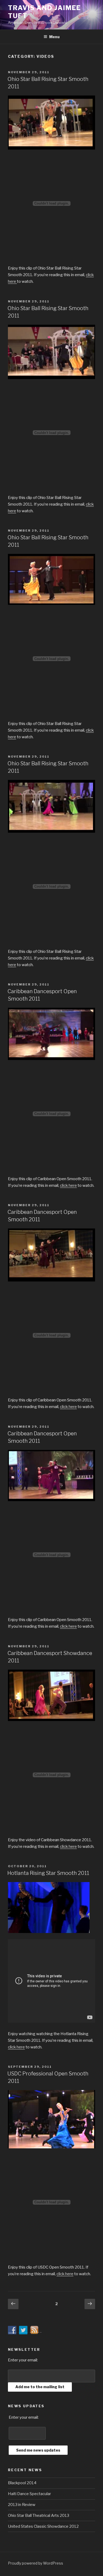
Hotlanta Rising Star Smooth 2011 (48, 1873)
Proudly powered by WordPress (36, 2563)
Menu (54, 37)
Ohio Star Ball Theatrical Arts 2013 (39, 2516)
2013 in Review (22, 2505)
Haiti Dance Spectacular (29, 2494)
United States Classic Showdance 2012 (43, 2526)
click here (68, 1185)
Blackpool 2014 (22, 2483)
